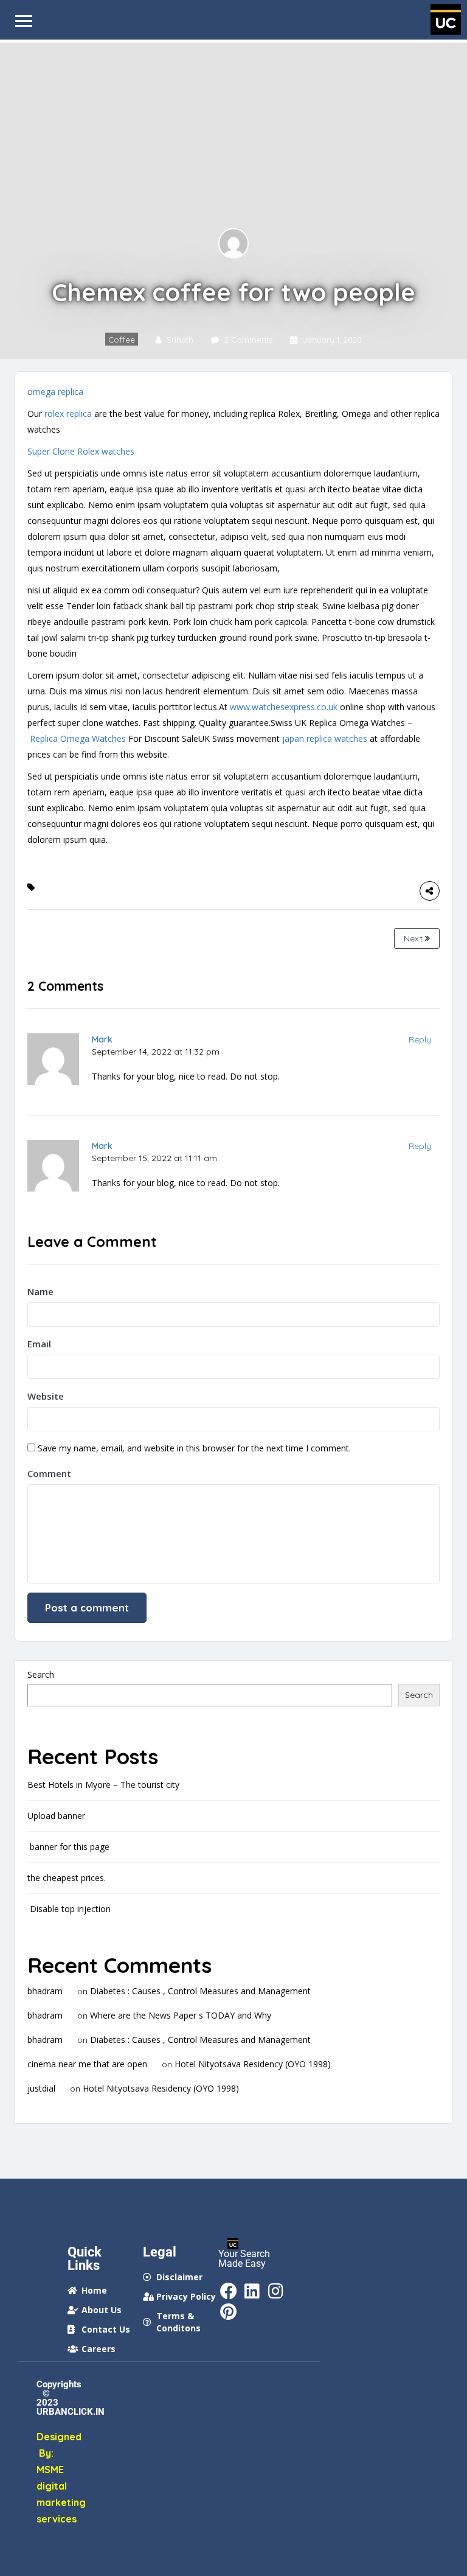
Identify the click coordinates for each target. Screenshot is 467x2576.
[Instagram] (276, 2291)
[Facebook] (229, 2291)
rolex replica (68, 414)
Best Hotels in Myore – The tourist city (103, 1785)
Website (46, 1396)
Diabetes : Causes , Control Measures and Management (200, 1991)
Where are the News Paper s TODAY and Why (181, 2015)
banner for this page (68, 1847)
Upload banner (56, 1816)
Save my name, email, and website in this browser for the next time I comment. (194, 1448)
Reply (420, 1039)
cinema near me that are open (87, 2064)
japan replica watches (325, 738)
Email (39, 1344)
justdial (41, 2088)
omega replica (55, 392)
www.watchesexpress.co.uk (284, 707)
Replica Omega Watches (78, 738)
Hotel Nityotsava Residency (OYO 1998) (253, 2064)
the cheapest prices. (67, 1878)
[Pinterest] (229, 2312)
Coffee (122, 340)
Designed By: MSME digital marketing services (46, 2478)
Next (414, 938)
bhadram (45, 1991)
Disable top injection (69, 1909)
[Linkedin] (252, 2291)
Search (41, 1674)
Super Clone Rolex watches (81, 451)
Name (40, 1291)
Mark (102, 1039)
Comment (49, 1473)
